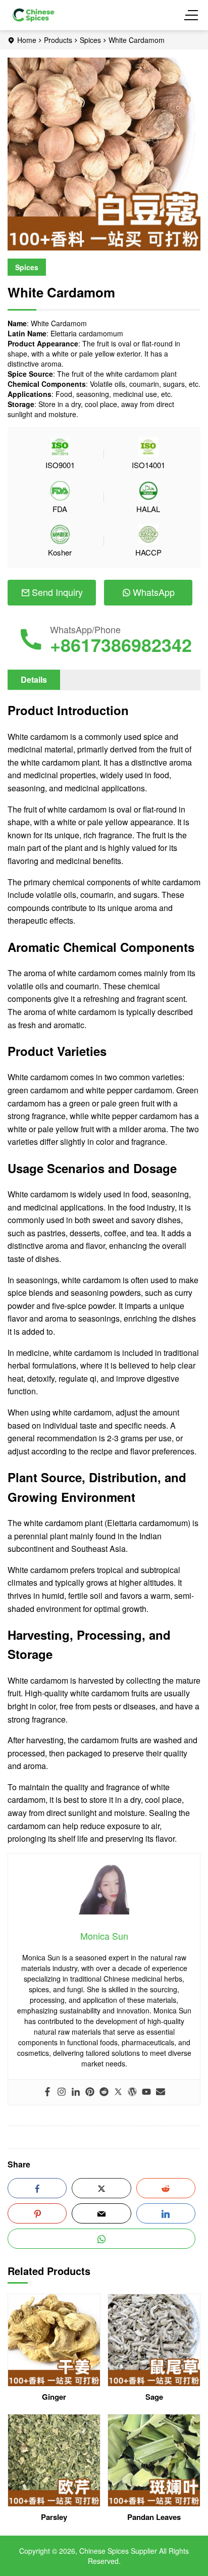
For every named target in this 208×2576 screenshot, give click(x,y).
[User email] (161, 2092)
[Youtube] (146, 2092)
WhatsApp (154, 592)
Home (27, 40)
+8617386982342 (121, 644)
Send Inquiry (57, 592)
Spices (90, 40)
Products (58, 40)
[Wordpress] (132, 2092)
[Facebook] (47, 2092)
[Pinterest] (90, 2092)
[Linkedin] (76, 2092)
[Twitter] (118, 2092)
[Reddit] (104, 2092)
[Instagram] (62, 2092)
